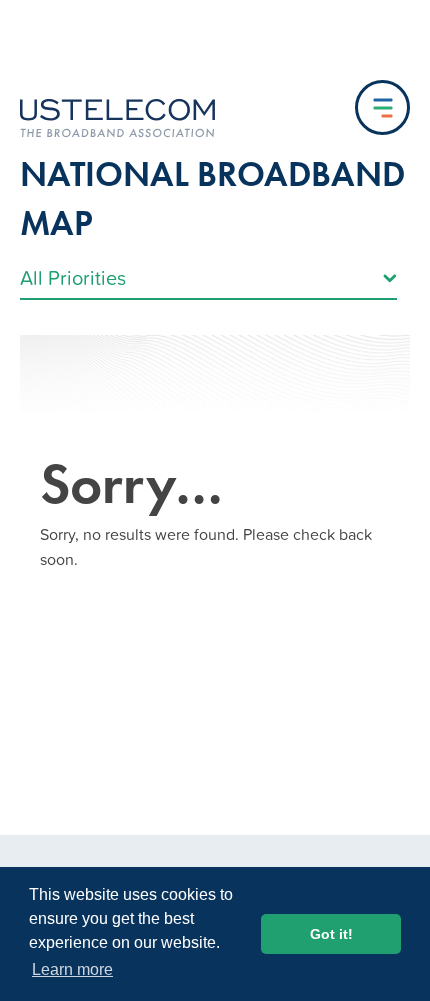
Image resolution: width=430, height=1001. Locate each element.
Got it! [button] (331, 934)
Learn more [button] (72, 969)
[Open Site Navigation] (382, 107)
